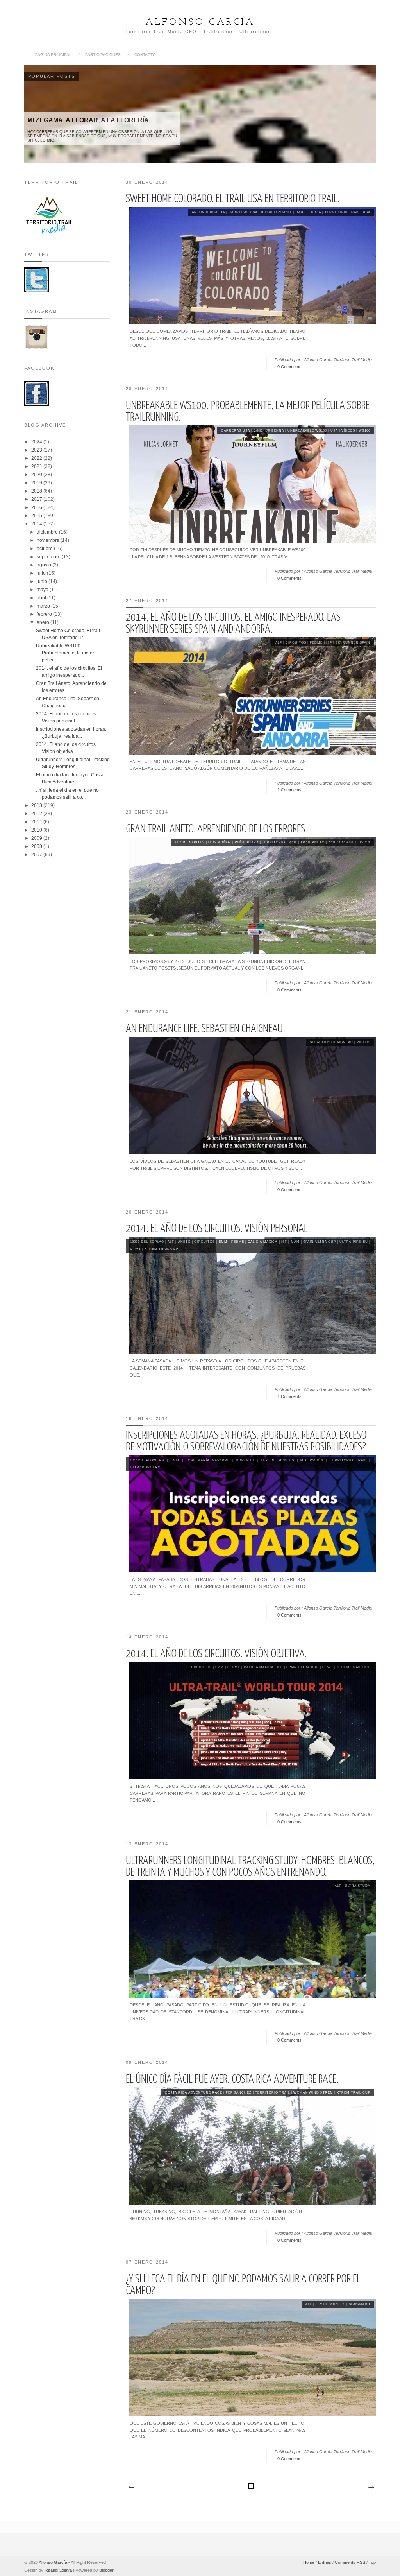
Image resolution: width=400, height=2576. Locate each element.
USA (367, 212)
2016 (37, 507)
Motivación (312, 1460)
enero (44, 622)
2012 (37, 814)
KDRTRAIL (246, 1460)
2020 (37, 475)
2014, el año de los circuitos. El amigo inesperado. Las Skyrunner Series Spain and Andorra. (233, 624)
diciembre (48, 532)
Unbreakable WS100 (307, 431)
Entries (325, 2562)
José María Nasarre (208, 1460)
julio (42, 573)
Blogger (106, 2570)
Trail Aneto (312, 842)
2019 (37, 483)
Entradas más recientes (131, 2488)
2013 (37, 805)
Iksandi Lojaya (58, 2570)
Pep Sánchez (239, 2093)
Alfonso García (200, 22)
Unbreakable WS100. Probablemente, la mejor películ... (65, 653)
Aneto (184, 1242)
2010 (37, 830)
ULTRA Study (358, 1886)
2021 (37, 466)
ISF (329, 643)
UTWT (136, 1249)
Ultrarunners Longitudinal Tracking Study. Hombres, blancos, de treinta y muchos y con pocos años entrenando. (250, 1867)
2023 (37, 450)
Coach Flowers (147, 1460)
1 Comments (289, 790)
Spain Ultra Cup (320, 1242)
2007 (37, 855)
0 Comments (289, 367)
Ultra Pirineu (354, 1242)
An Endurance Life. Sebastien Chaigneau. (205, 1029)
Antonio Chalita (208, 212)
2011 (37, 822)
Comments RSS (350, 2562)
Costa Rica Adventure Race (194, 2093)
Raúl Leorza (308, 212)
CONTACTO (145, 55)
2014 (37, 524)
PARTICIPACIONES (103, 55)
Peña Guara (247, 842)
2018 (37, 491)
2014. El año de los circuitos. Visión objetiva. (216, 1654)
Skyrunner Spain (353, 643)
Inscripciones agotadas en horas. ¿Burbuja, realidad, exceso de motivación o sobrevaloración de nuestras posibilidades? (246, 1441)
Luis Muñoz (220, 842)
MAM (295, 1242)
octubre (45, 549)
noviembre (49, 540)
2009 (37, 838)
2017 (37, 499)
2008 (37, 846)
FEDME (316, 643)
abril (42, 598)
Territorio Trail (342, 212)
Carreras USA (243, 212)
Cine (258, 431)
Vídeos (348, 431)
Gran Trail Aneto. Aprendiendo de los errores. (217, 829)
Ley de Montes (190, 842)
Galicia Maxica (262, 1242)
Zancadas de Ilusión (349, 842)
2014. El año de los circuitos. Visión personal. (218, 1229)
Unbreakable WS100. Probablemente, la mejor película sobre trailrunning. (248, 412)
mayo (43, 590)
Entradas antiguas (371, 2488)
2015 (37, 516)
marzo (44, 606)
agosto (45, 565)
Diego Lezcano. (277, 212)
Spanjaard (360, 2304)
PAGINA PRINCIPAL (53, 55)
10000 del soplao (147, 1242)
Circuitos (296, 643)
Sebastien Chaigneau (331, 1042)
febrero (45, 614)
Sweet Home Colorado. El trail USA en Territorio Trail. (233, 199)
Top (372, 2562)
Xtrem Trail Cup (161, 1249)
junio (43, 581)
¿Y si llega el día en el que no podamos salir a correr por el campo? (243, 2285)
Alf (279, 643)
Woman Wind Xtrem (313, 2093)
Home (309, 2562)
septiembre (49, 557)
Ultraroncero (145, 1467)
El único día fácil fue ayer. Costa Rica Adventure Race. (232, 2079)
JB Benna (275, 431)
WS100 (364, 431)
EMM (223, 1242)
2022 (37, 458)
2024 (37, 442)
